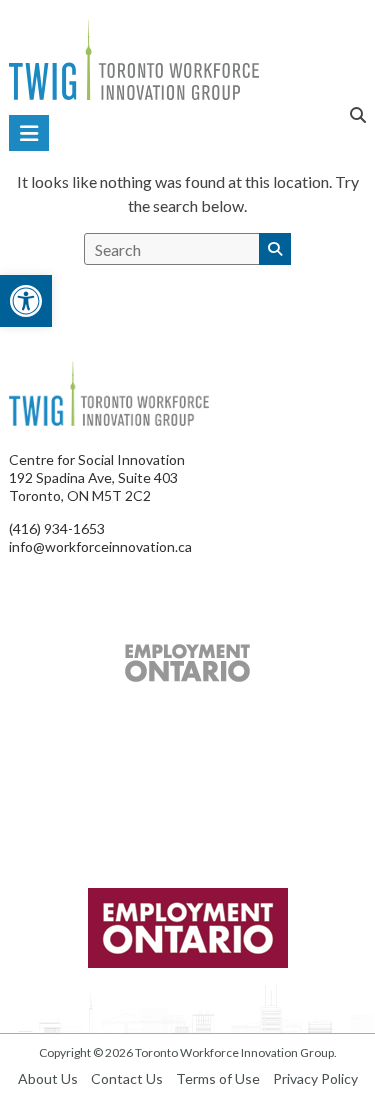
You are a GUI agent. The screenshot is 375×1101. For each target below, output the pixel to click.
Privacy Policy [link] (315, 1078)
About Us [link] (48, 1078)
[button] (275, 249)
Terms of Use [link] (218, 1078)
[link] (26, 301)
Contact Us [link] (127, 1078)
